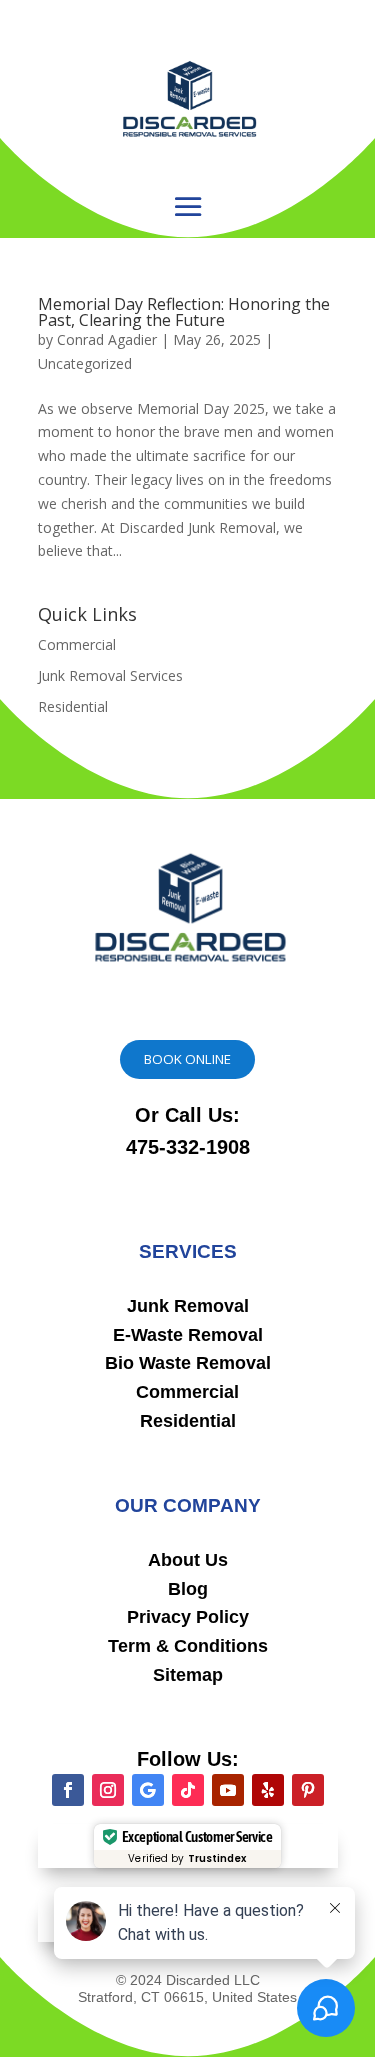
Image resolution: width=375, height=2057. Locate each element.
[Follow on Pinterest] (308, 1790)
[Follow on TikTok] (188, 1790)
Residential (73, 706)
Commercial (77, 644)
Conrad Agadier (107, 339)
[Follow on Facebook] (68, 1790)
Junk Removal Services (110, 675)
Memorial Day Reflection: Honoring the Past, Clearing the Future (184, 312)
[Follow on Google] (148, 1790)
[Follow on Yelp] (268, 1790)
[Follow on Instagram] (108, 1790)
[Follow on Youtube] (228, 1790)
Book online (187, 1059)
